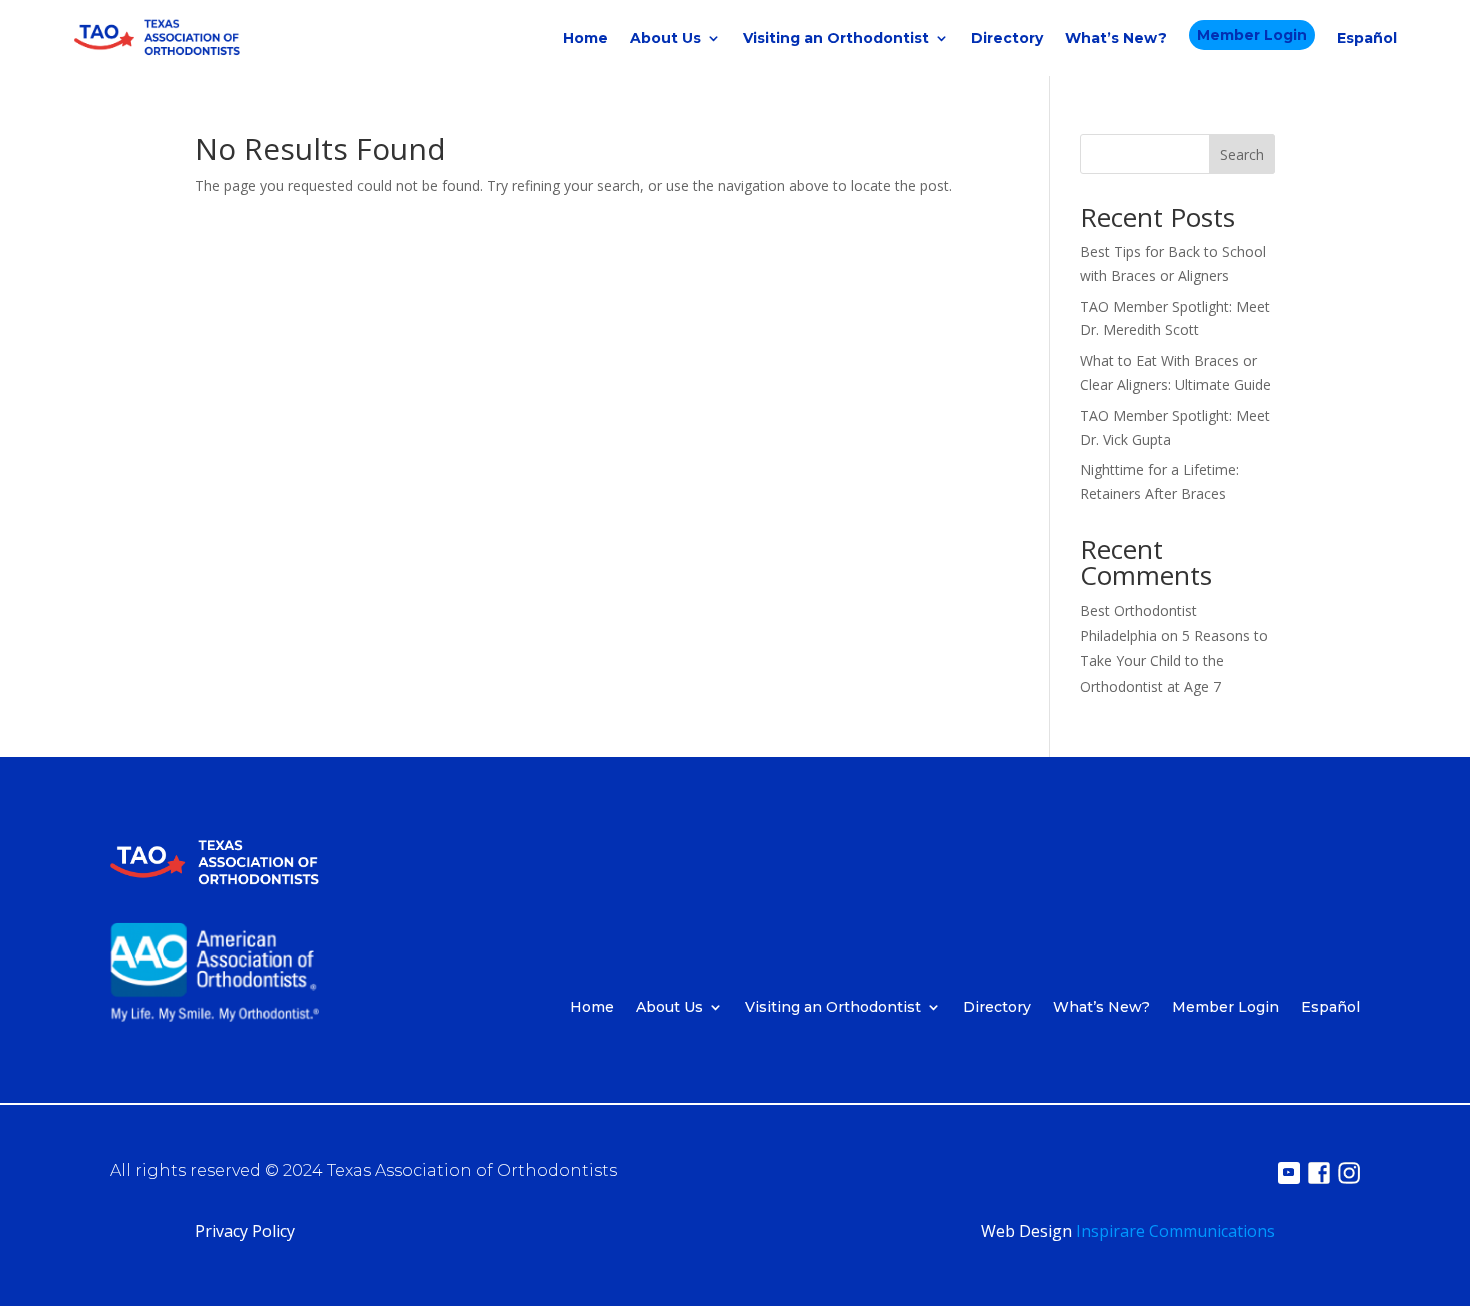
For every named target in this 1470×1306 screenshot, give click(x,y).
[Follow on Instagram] (1349, 1173)
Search (1242, 154)
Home (585, 38)
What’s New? (1116, 38)
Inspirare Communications (1175, 1231)
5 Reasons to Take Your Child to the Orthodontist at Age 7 (1174, 660)
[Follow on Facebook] (1319, 1173)
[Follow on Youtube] (1289, 1173)
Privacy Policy (245, 1231)
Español (1367, 38)
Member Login (1252, 35)
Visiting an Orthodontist (836, 38)
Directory (1007, 38)
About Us (665, 38)
